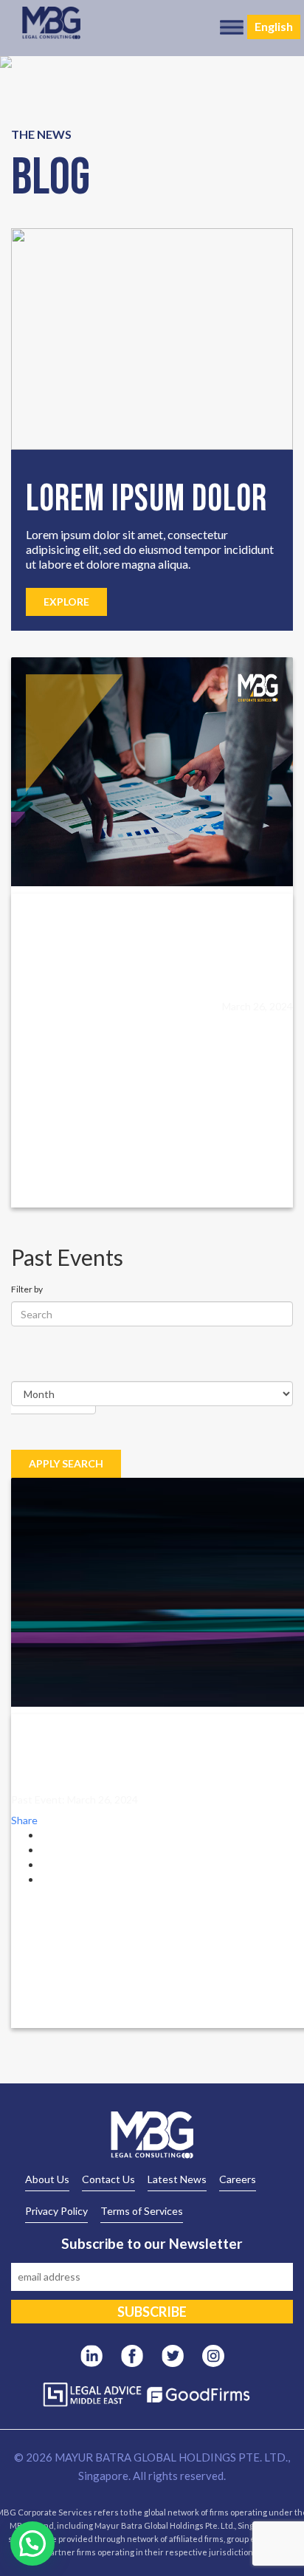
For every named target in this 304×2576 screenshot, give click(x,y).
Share (24, 1820)
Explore (66, 602)
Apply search (66, 1463)
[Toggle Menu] (232, 27)
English (274, 26)
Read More (53, 1011)
